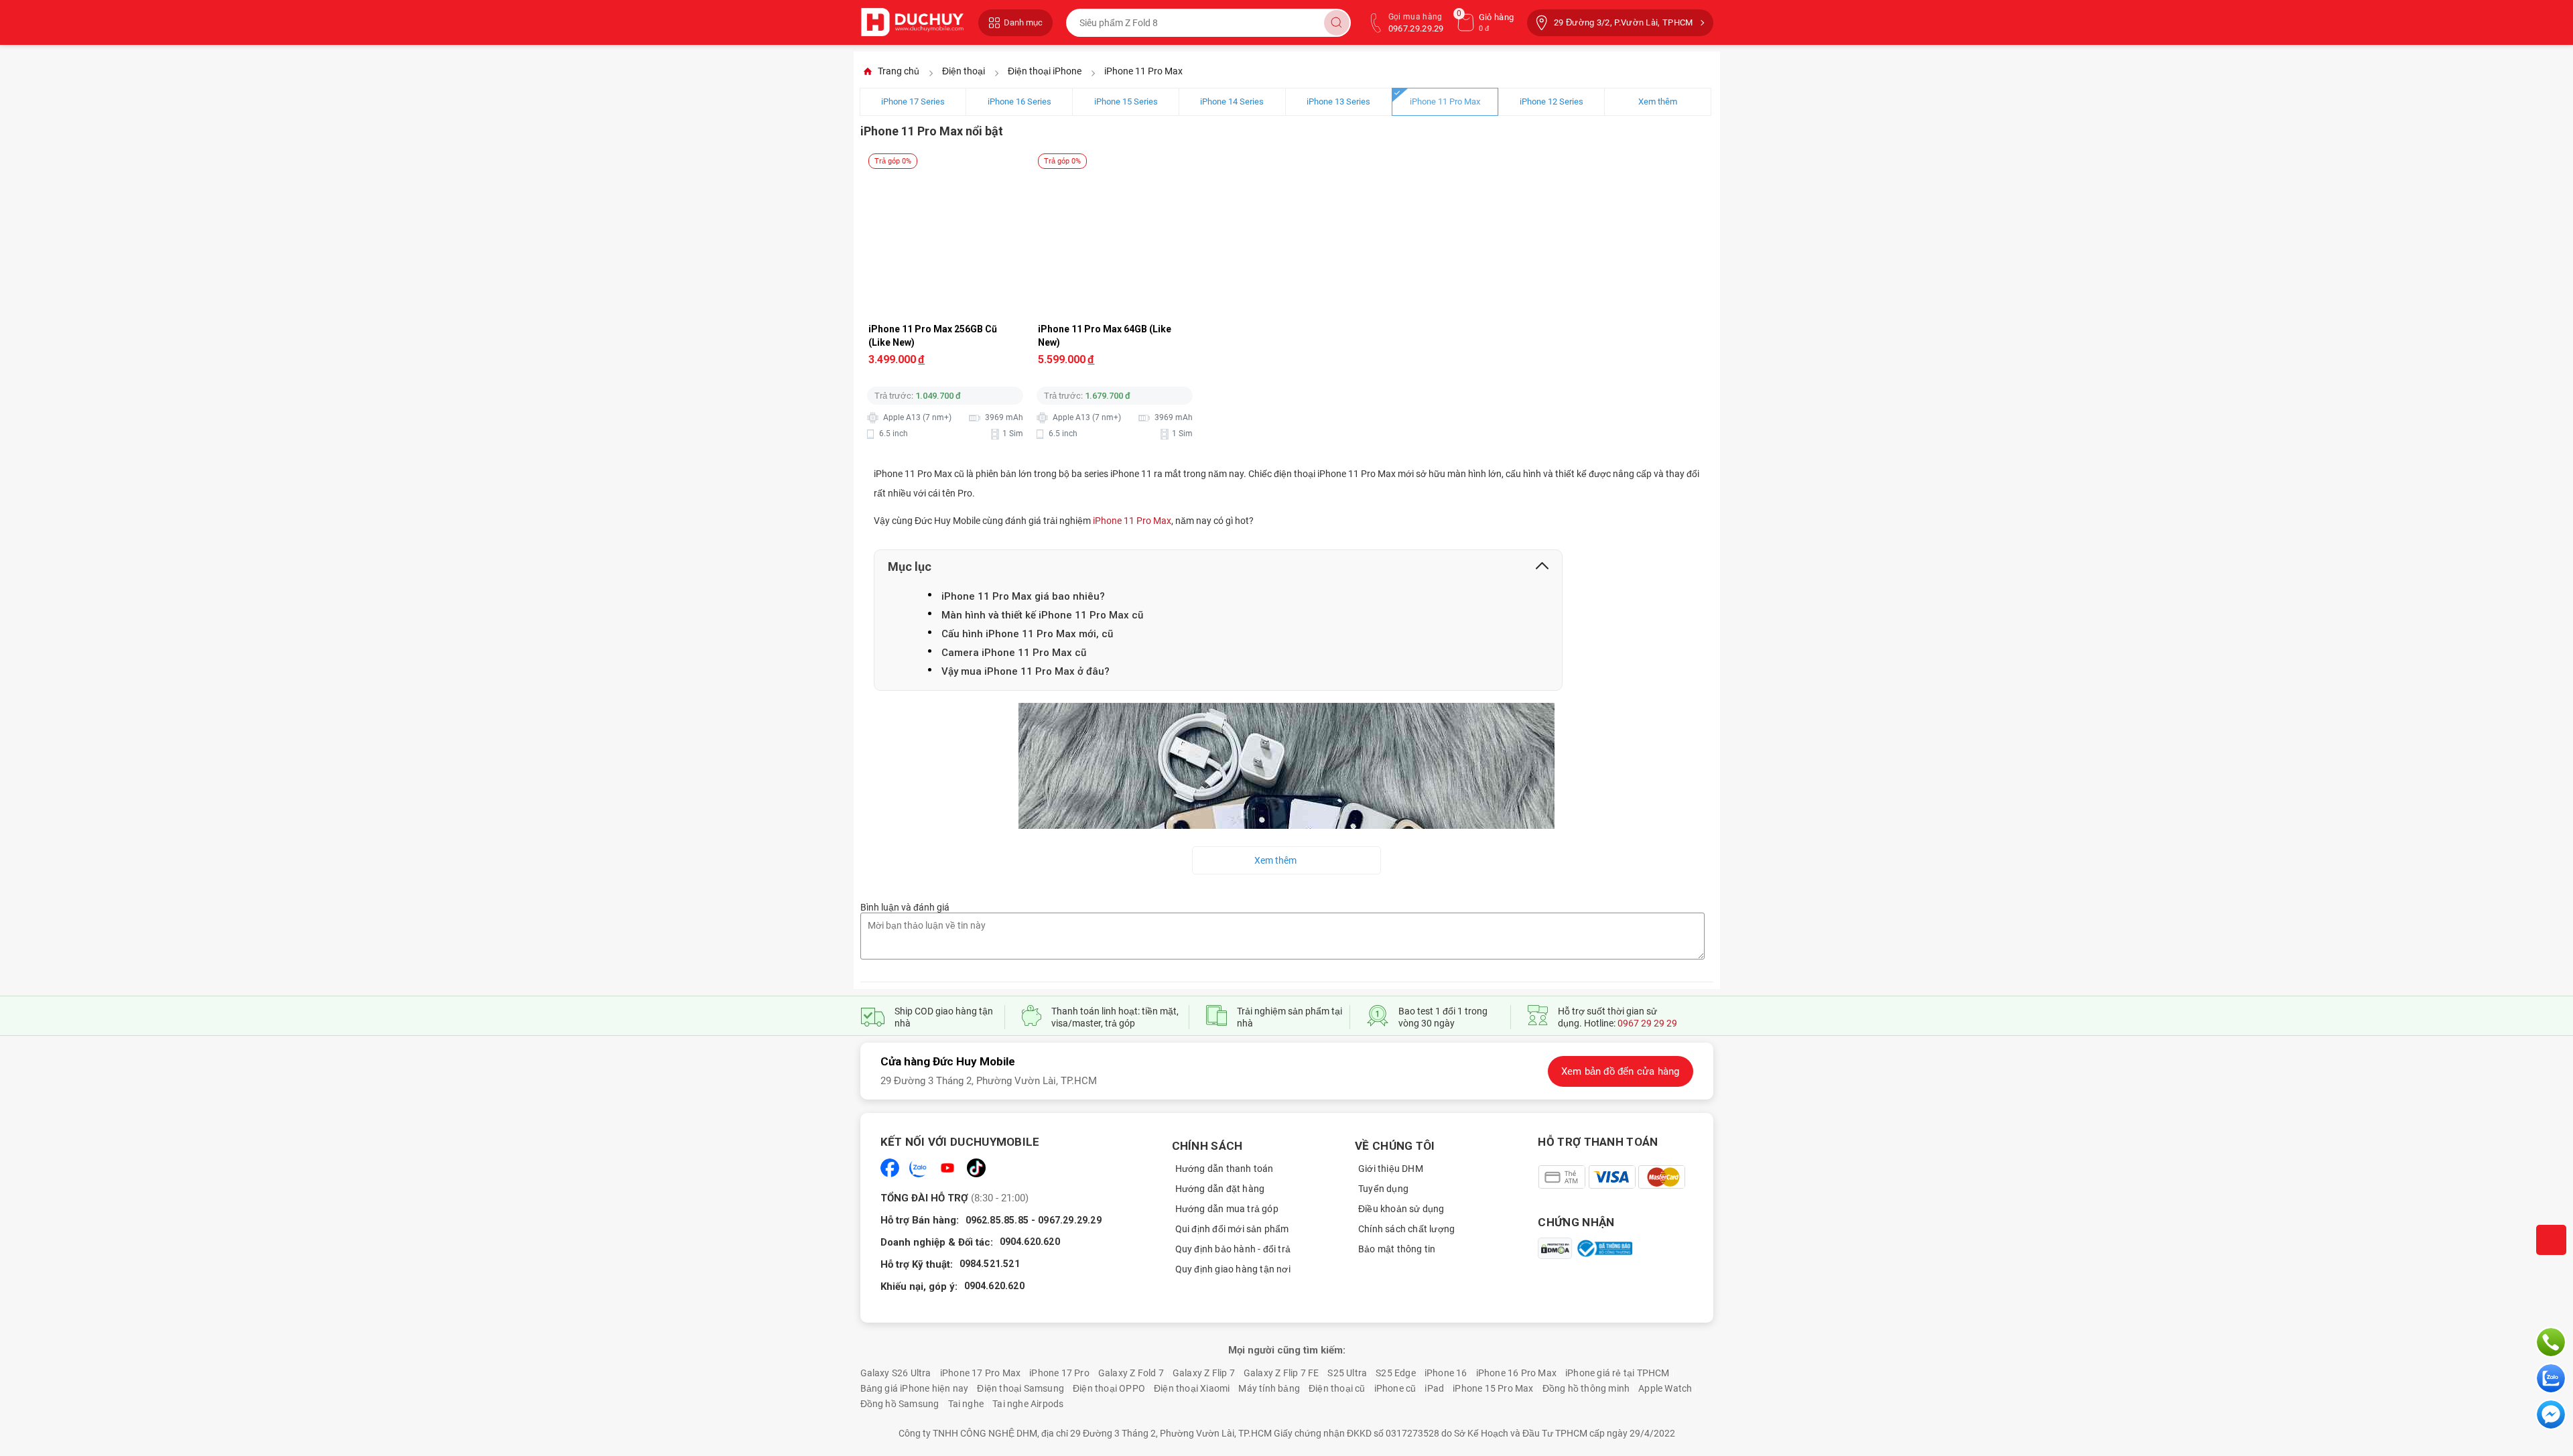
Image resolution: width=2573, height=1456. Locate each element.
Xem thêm (1658, 102)
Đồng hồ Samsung (900, 1404)
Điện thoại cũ (1337, 1388)
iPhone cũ (1395, 1388)
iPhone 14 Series (1232, 102)
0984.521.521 (990, 1264)
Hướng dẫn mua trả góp (1227, 1209)
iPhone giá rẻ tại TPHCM (1618, 1373)
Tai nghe (966, 1404)
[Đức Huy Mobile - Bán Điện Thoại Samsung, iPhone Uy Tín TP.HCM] (913, 22)
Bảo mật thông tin (1397, 1249)
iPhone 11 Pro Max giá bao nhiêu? (1023, 596)
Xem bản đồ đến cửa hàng (1621, 1071)
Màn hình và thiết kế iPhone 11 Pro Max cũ (1042, 615)
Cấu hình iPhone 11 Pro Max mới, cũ (1027, 634)
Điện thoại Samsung (1020, 1388)
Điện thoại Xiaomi (1192, 1388)
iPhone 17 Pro (1059, 1373)
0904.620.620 (1030, 1242)
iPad (1434, 1388)
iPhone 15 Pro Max (1493, 1388)
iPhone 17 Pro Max (980, 1373)
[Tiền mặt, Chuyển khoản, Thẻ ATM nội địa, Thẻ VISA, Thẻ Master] (1611, 1177)
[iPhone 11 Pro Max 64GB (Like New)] (1115, 173)
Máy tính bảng (1269, 1388)
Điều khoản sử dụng (1401, 1209)
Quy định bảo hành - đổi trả (1233, 1249)
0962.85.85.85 (997, 1220)
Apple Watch (1665, 1388)
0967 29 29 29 (1647, 1023)
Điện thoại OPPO (1109, 1388)
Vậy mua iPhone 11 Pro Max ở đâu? (1026, 671)
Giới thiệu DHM (1391, 1169)
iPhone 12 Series (1552, 102)
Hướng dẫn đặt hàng (1220, 1189)
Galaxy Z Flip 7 (1204, 1373)
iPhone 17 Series (913, 102)
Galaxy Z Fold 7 (1131, 1373)
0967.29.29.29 (1070, 1220)
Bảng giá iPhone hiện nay (915, 1388)
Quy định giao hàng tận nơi (1233, 1269)
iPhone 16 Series (1019, 102)
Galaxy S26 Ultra (896, 1373)
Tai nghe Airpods (1028, 1404)
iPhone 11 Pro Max (1445, 102)
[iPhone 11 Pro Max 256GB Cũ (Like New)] (946, 173)
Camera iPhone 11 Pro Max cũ (1014, 653)
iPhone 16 (1446, 1373)
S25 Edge (1396, 1373)
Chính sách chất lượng (1406, 1229)
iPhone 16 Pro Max (1516, 1373)
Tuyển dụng (1383, 1189)
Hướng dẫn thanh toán (1225, 1169)
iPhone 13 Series (1338, 102)
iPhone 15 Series (1126, 102)
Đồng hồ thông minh (1586, 1388)
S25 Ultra (1347, 1373)
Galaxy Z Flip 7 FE (1281, 1373)
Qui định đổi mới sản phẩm (1232, 1229)
